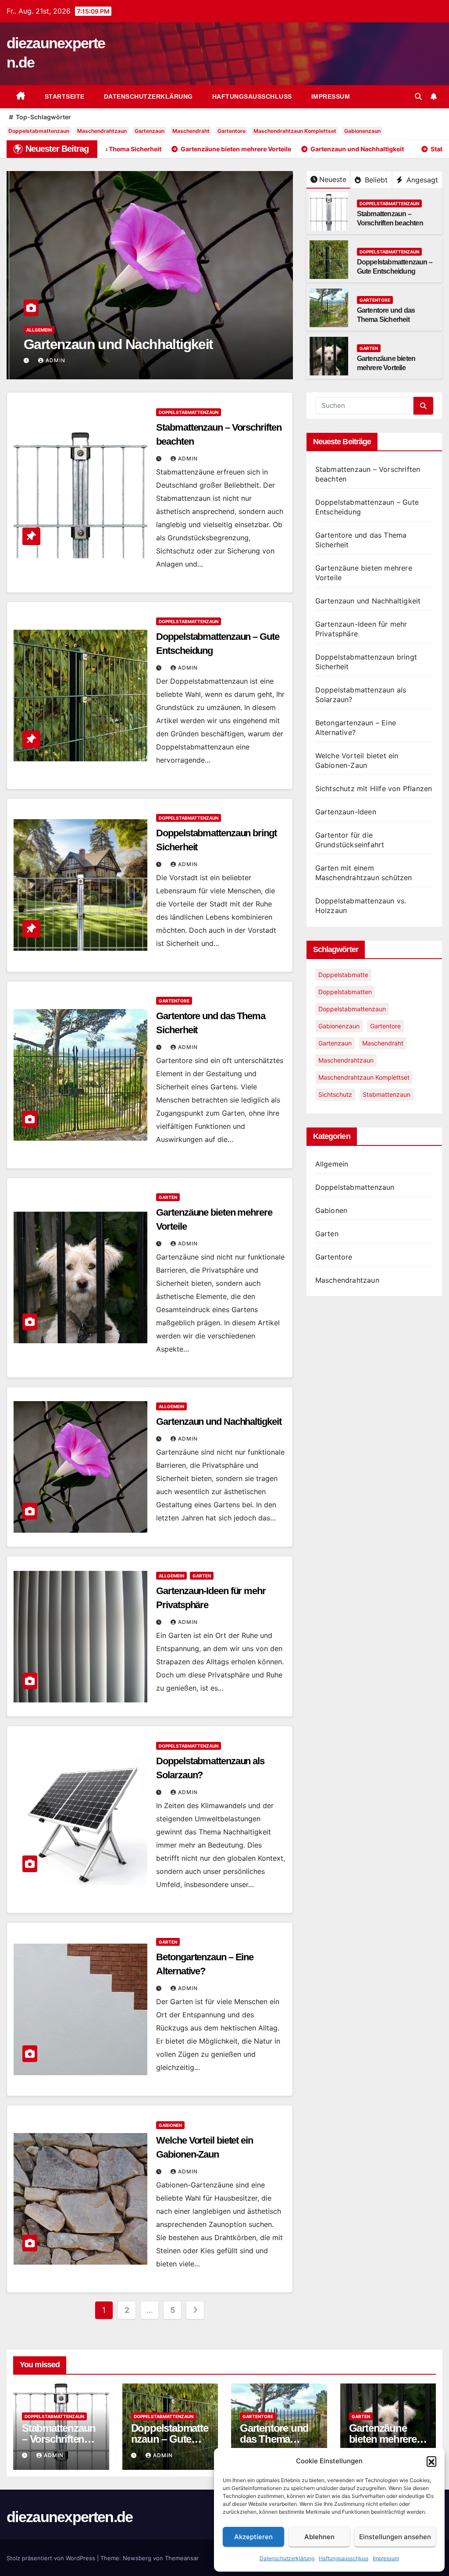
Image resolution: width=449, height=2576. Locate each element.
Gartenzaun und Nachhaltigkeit (116, 344)
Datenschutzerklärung (287, 2558)
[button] (431, 2461)
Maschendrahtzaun (102, 131)
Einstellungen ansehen (395, 2537)
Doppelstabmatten (345, 992)
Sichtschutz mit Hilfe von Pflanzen (374, 788)
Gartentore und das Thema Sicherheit (274, 2439)
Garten (369, 348)
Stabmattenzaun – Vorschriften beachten (59, 2439)
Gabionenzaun (362, 131)
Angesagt (421, 180)
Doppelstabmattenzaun (39, 131)
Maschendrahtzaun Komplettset (295, 131)
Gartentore (232, 131)
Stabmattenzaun (387, 1094)
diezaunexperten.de (69, 2517)
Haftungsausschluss (344, 2558)
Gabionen (170, 2125)
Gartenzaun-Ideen (346, 812)
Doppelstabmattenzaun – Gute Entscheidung (170, 2439)
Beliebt (375, 180)
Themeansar (182, 2558)
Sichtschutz (335, 1094)
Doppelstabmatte (343, 975)
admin (53, 360)
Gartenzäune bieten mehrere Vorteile (383, 2439)
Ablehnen (319, 2537)
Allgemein (36, 330)
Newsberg (137, 2558)
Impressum (386, 2558)
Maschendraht (191, 131)
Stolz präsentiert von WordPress (52, 2558)
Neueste (333, 179)
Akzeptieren (253, 2537)
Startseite (65, 96)
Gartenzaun (150, 131)
